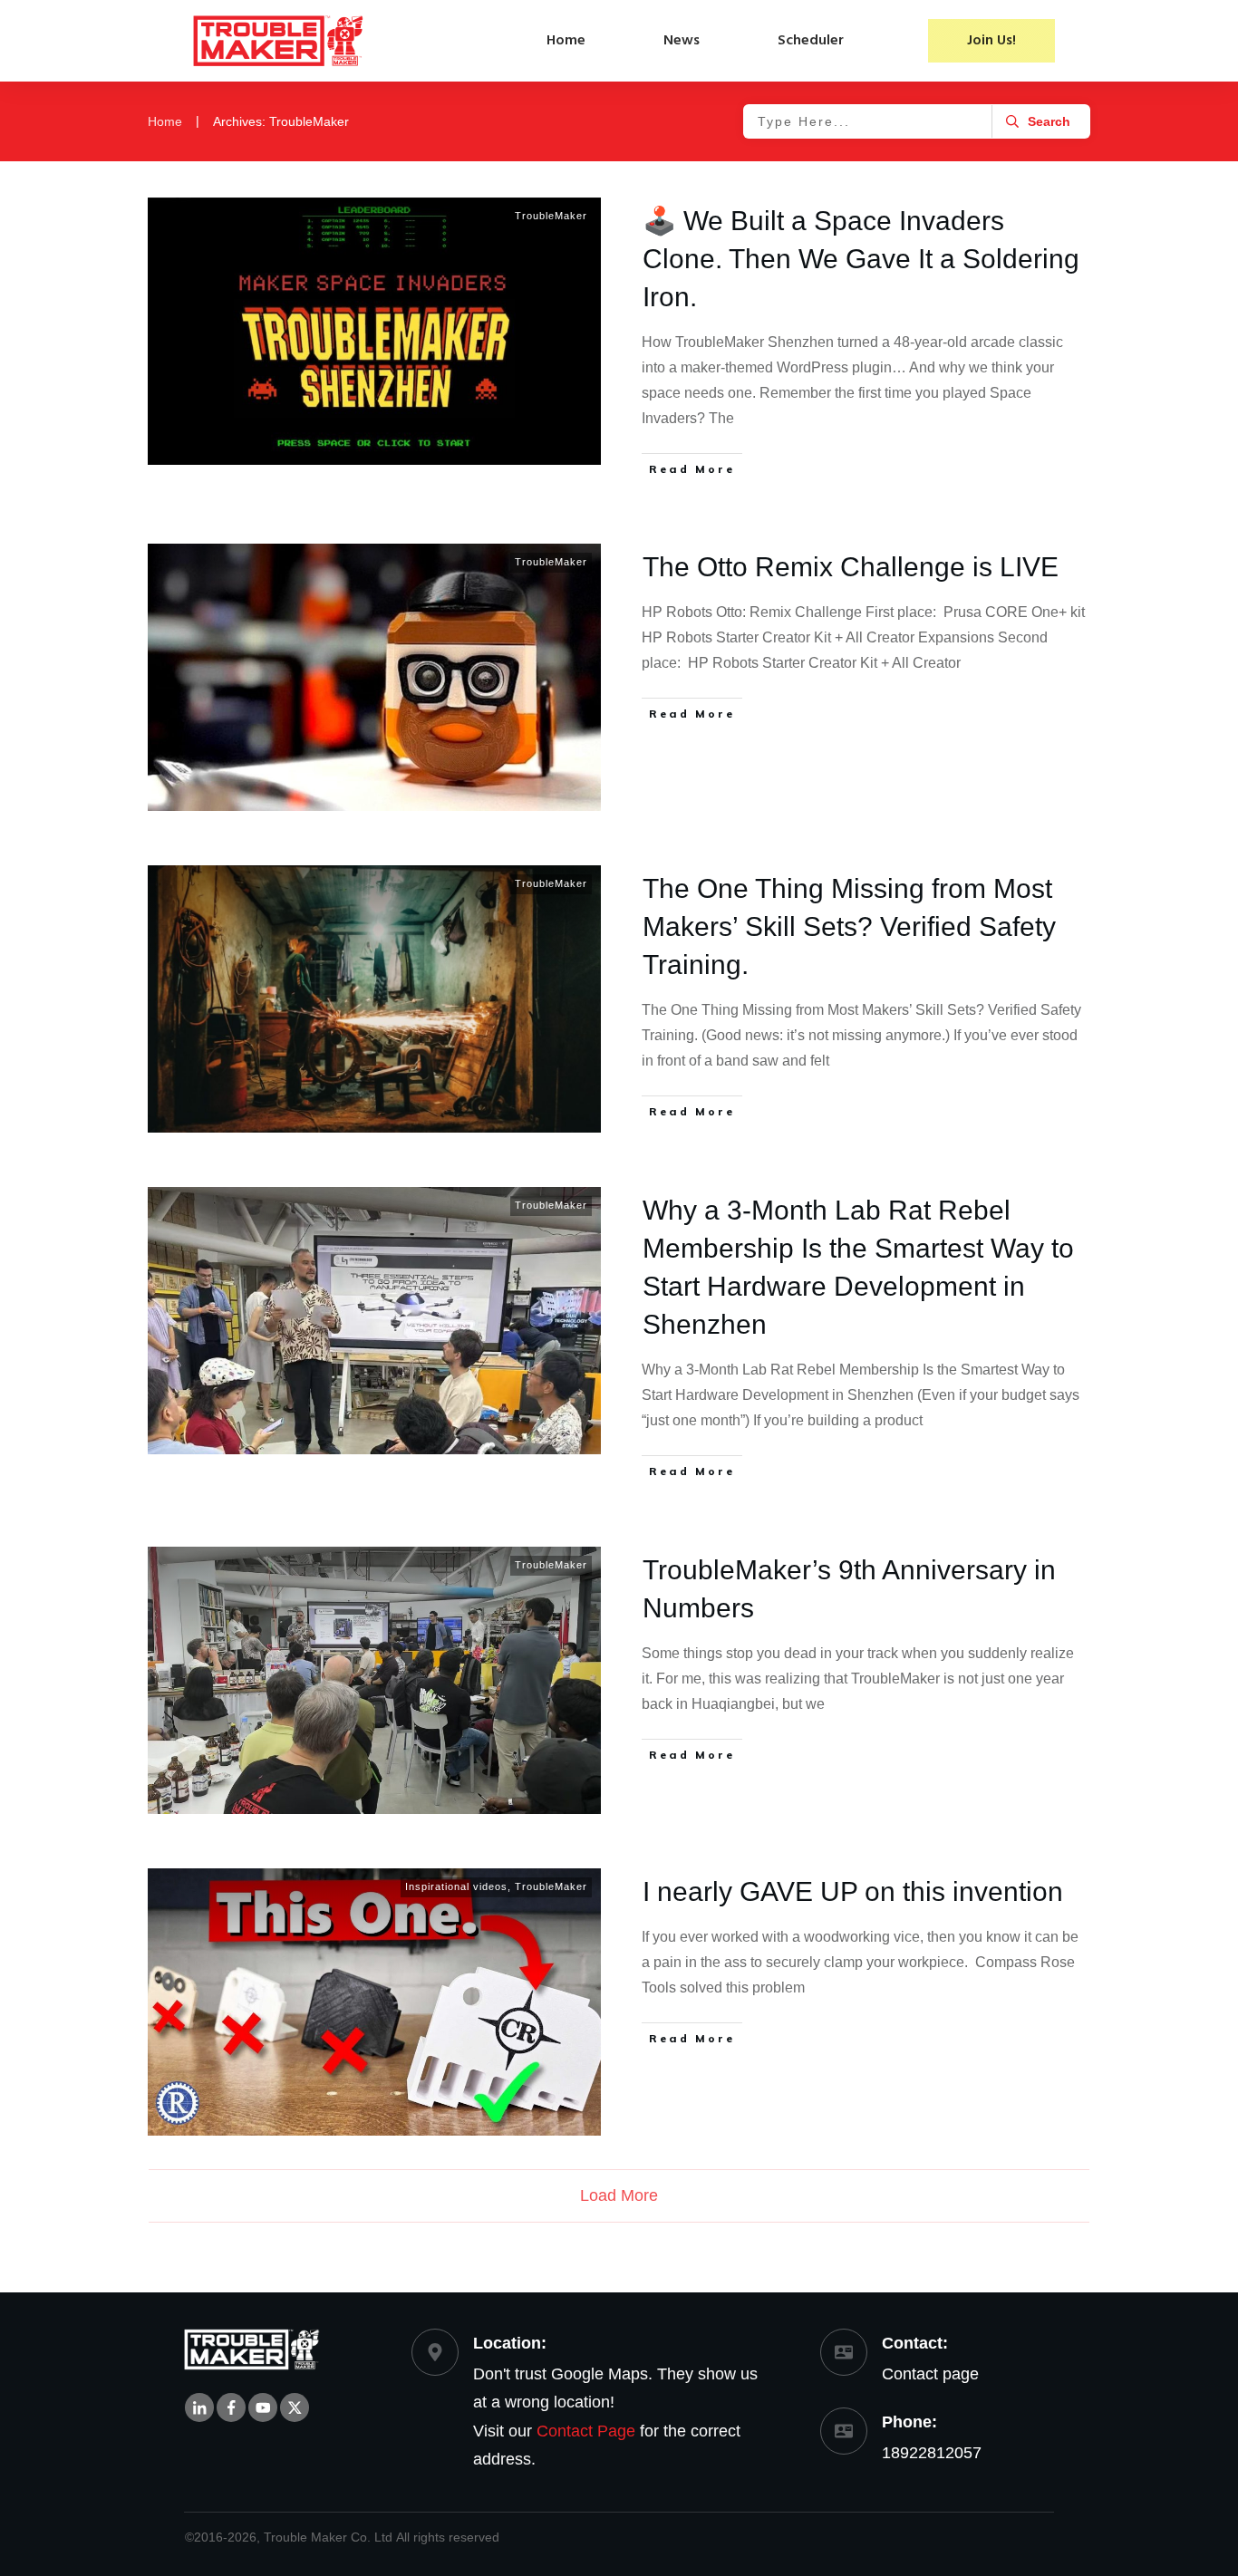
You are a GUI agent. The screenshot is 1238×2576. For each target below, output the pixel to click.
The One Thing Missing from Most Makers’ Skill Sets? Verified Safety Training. (849, 926)
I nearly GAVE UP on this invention (853, 1891)
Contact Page (586, 2431)
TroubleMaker (551, 216)
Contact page (930, 2374)
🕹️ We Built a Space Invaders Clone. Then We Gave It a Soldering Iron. (861, 259)
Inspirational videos (456, 1886)
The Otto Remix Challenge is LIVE (851, 567)
